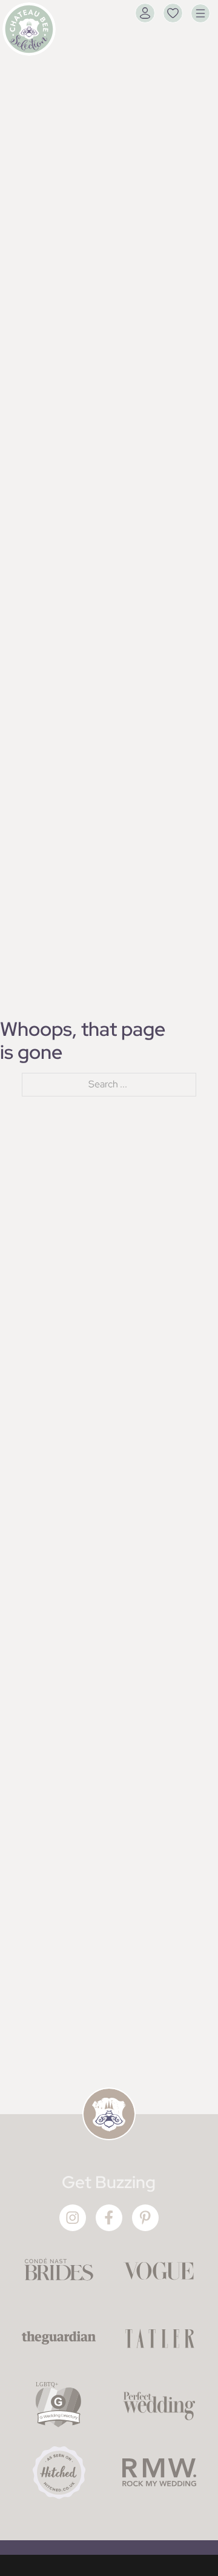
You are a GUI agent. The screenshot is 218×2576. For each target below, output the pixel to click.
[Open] (200, 13)
